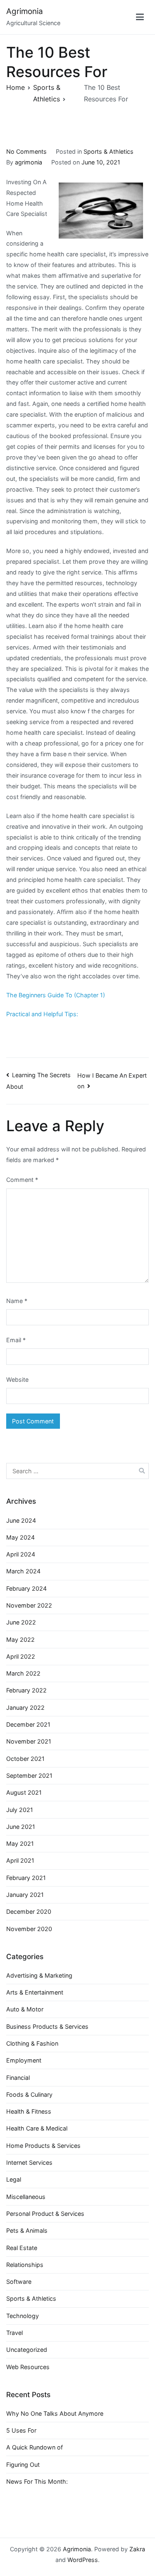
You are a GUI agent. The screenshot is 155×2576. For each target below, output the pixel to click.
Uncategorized (27, 2350)
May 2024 (20, 1537)
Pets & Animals (27, 2230)
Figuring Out (23, 2465)
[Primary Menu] (140, 17)
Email (16, 1340)
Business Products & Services (47, 2026)
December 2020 (29, 1911)
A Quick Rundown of (35, 2447)
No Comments (26, 151)
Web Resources (28, 2367)
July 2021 (20, 1810)
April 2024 (21, 1554)
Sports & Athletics (108, 151)
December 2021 (28, 1724)
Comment (22, 1180)
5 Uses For (21, 2430)
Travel (14, 2333)
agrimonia (29, 162)
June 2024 (21, 1520)
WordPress (83, 2560)
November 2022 (29, 1605)
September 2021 (29, 1776)
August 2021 (24, 1792)
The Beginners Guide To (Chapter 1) (56, 995)
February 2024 (26, 1588)
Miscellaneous (26, 2197)
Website (17, 1379)
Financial (18, 2078)
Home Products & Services (43, 2146)
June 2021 (21, 1827)
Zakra (137, 2549)
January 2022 (25, 1708)
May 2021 (20, 1844)
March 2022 (23, 1673)
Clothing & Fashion (32, 2043)
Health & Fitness (29, 2111)
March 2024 (23, 1571)
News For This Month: (37, 2481)
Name (17, 1301)
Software (19, 2282)
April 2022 (21, 1656)
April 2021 (20, 1860)
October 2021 (25, 1759)
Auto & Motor (25, 2009)
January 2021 (25, 1895)
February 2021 (26, 1878)
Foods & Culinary (29, 2094)
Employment (24, 2060)
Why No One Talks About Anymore (55, 2413)
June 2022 (21, 1622)
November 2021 (29, 1741)
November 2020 (29, 1929)
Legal (14, 2179)
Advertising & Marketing (39, 1975)
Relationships (25, 2265)
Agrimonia (25, 11)
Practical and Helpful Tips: (42, 1014)
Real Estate (22, 2248)
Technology (23, 2316)
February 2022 (26, 1690)
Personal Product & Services (45, 2214)
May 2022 (20, 1640)
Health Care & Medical (37, 2128)
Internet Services (29, 2162)
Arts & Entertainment (35, 1992)
